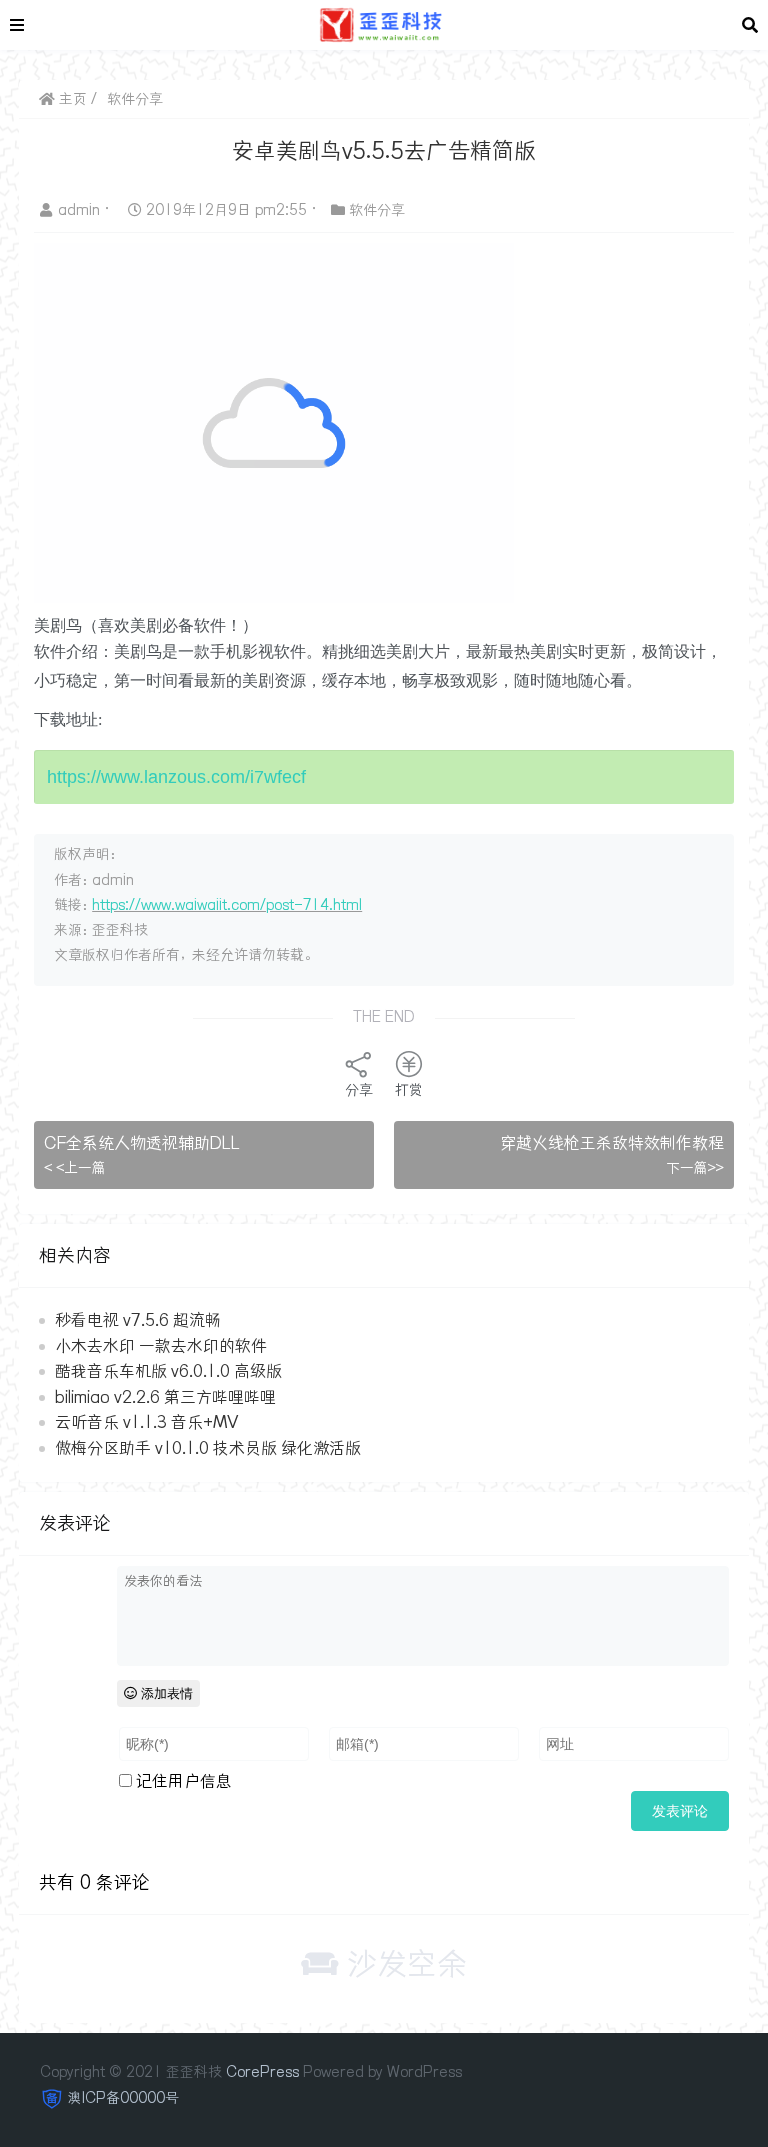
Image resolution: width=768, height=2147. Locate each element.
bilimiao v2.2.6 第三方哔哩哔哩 (165, 1397)
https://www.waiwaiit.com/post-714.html (227, 905)
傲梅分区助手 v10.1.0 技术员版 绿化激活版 (208, 1448)
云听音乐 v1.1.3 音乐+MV (146, 1422)
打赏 (409, 1090)
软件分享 (135, 99)
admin (81, 210)
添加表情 (165, 1693)
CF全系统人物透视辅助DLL (142, 1143)
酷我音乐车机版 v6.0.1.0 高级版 (168, 1371)
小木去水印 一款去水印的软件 (161, 1346)
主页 (71, 99)
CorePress (262, 2072)
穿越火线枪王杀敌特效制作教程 (612, 1143)
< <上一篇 (75, 1168)
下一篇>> (695, 1168)
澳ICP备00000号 (123, 2098)
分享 (359, 1090)
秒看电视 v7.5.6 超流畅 (138, 1320)
